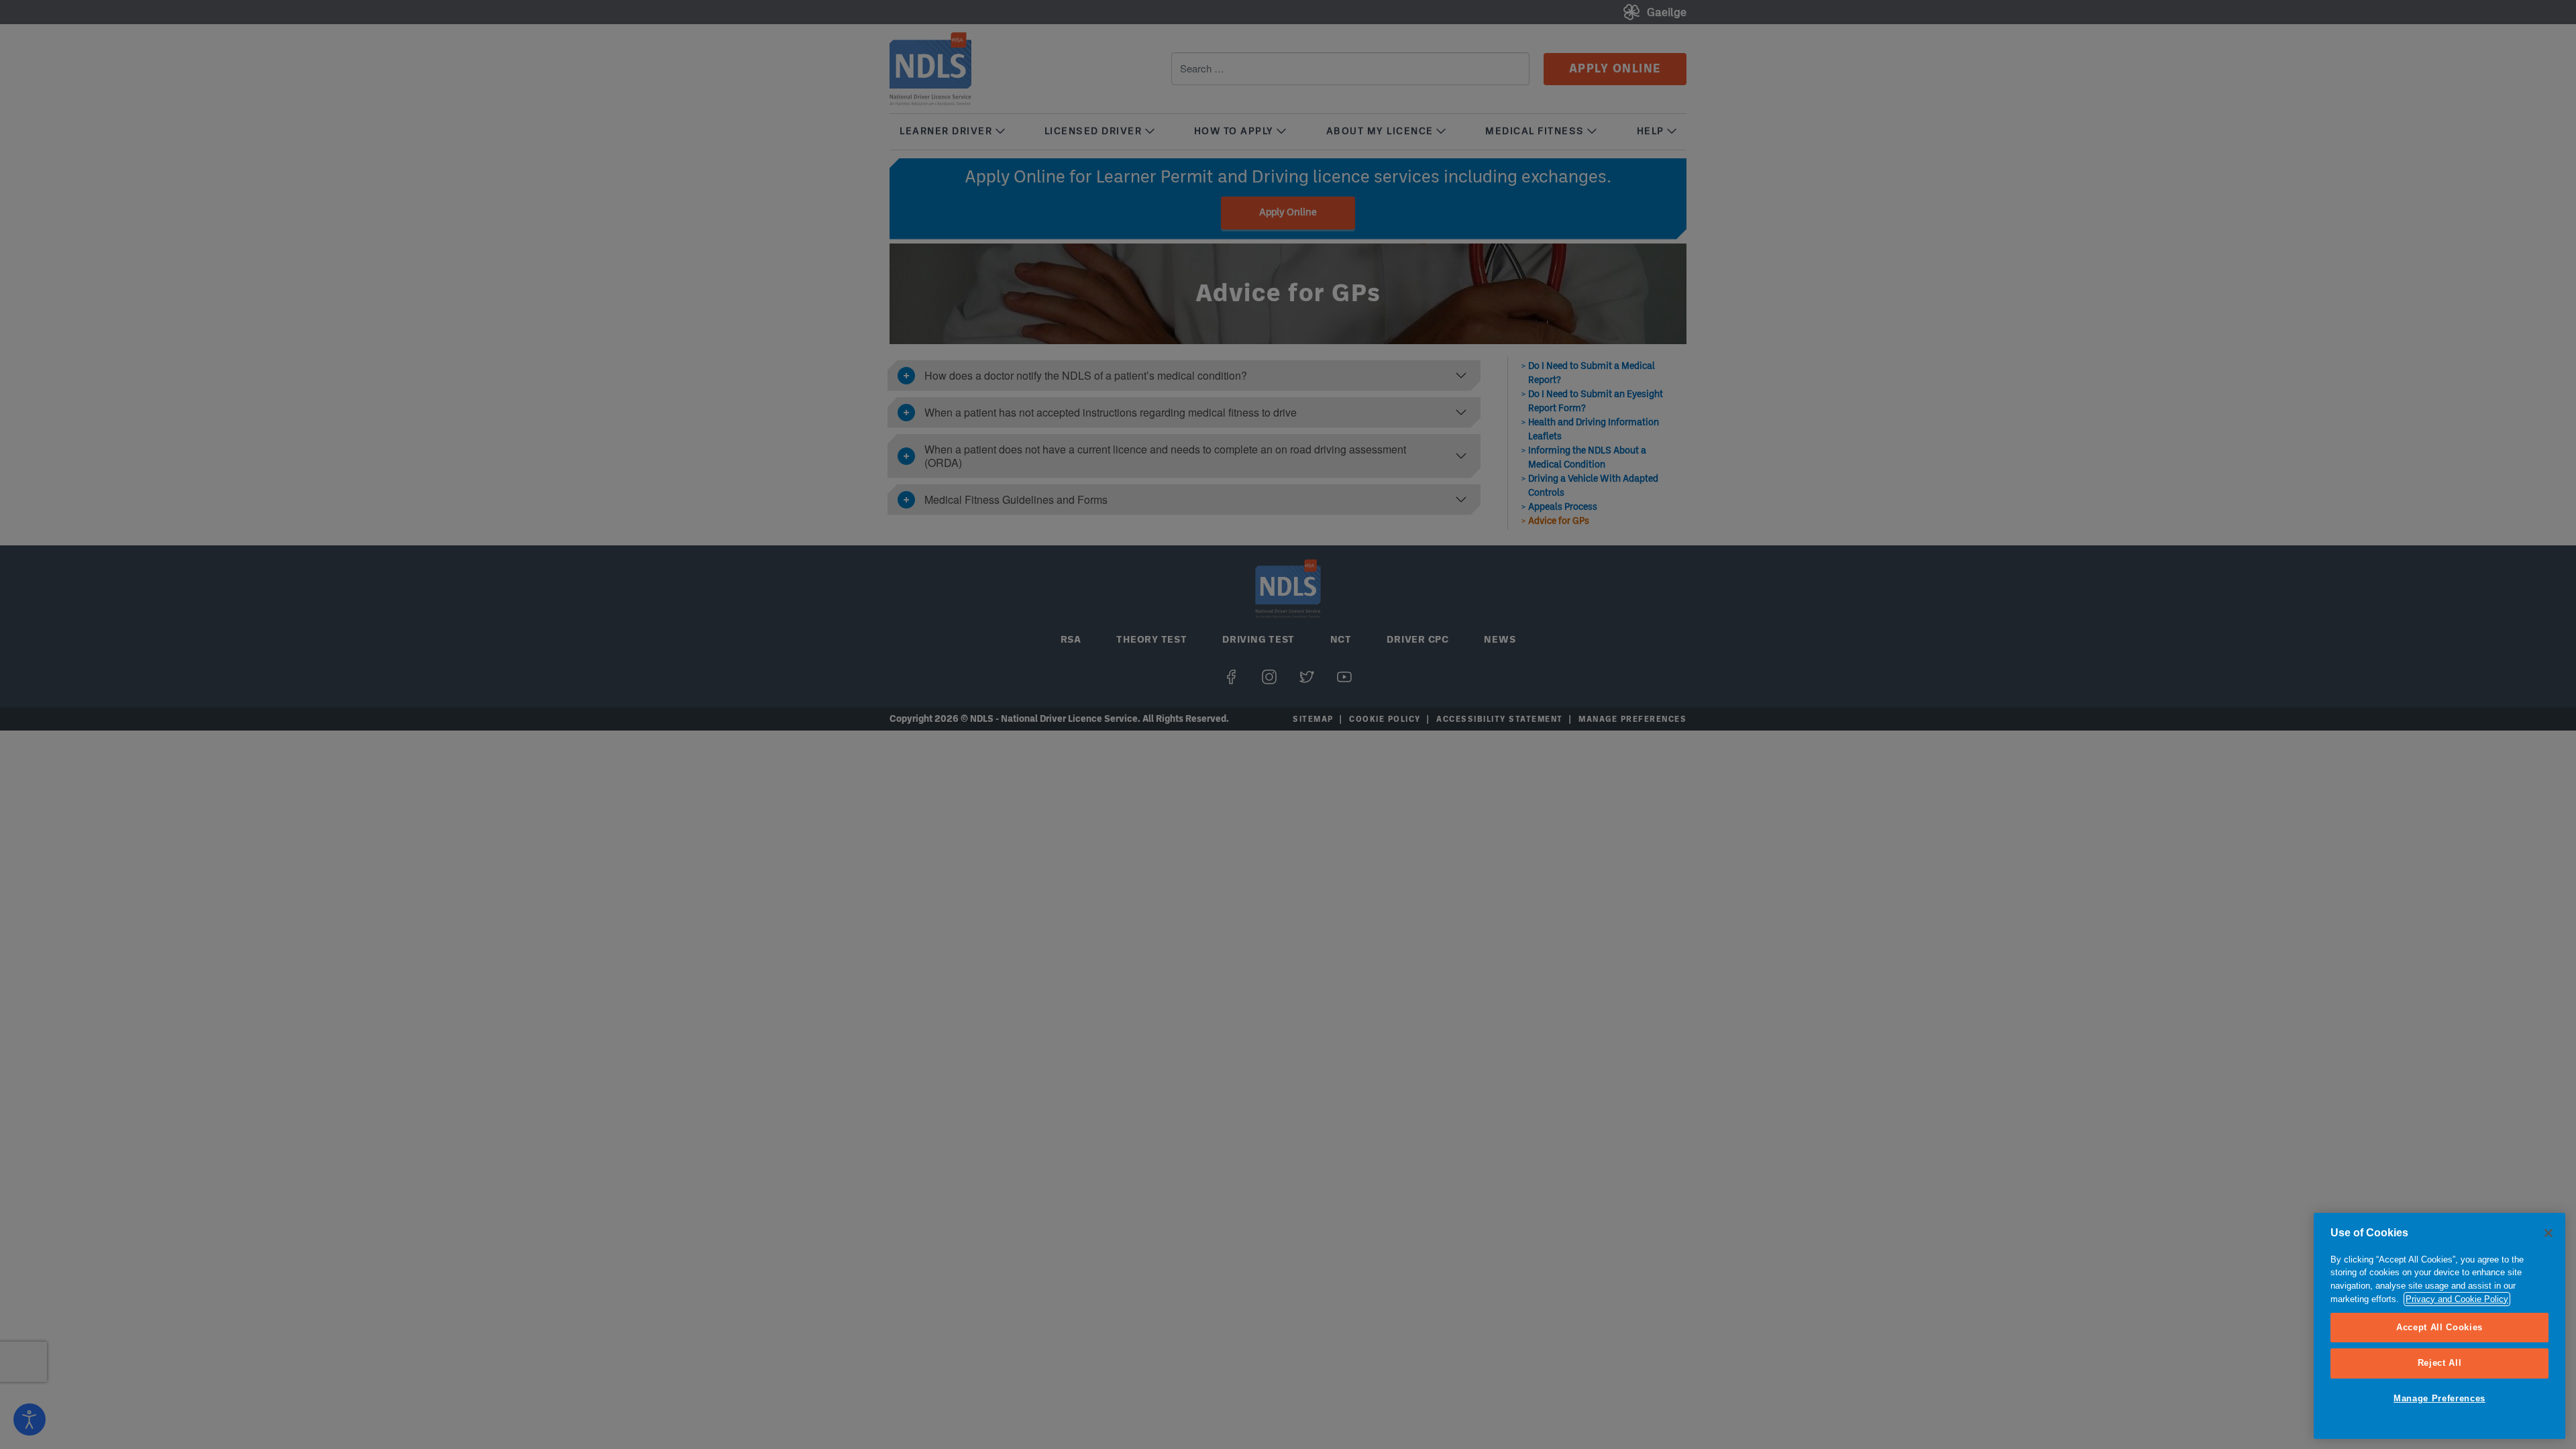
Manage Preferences (2439, 1398)
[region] (2439, 1326)
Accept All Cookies (2439, 1327)
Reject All (2440, 1363)
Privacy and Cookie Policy (2457, 1299)
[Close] (2548, 1233)
